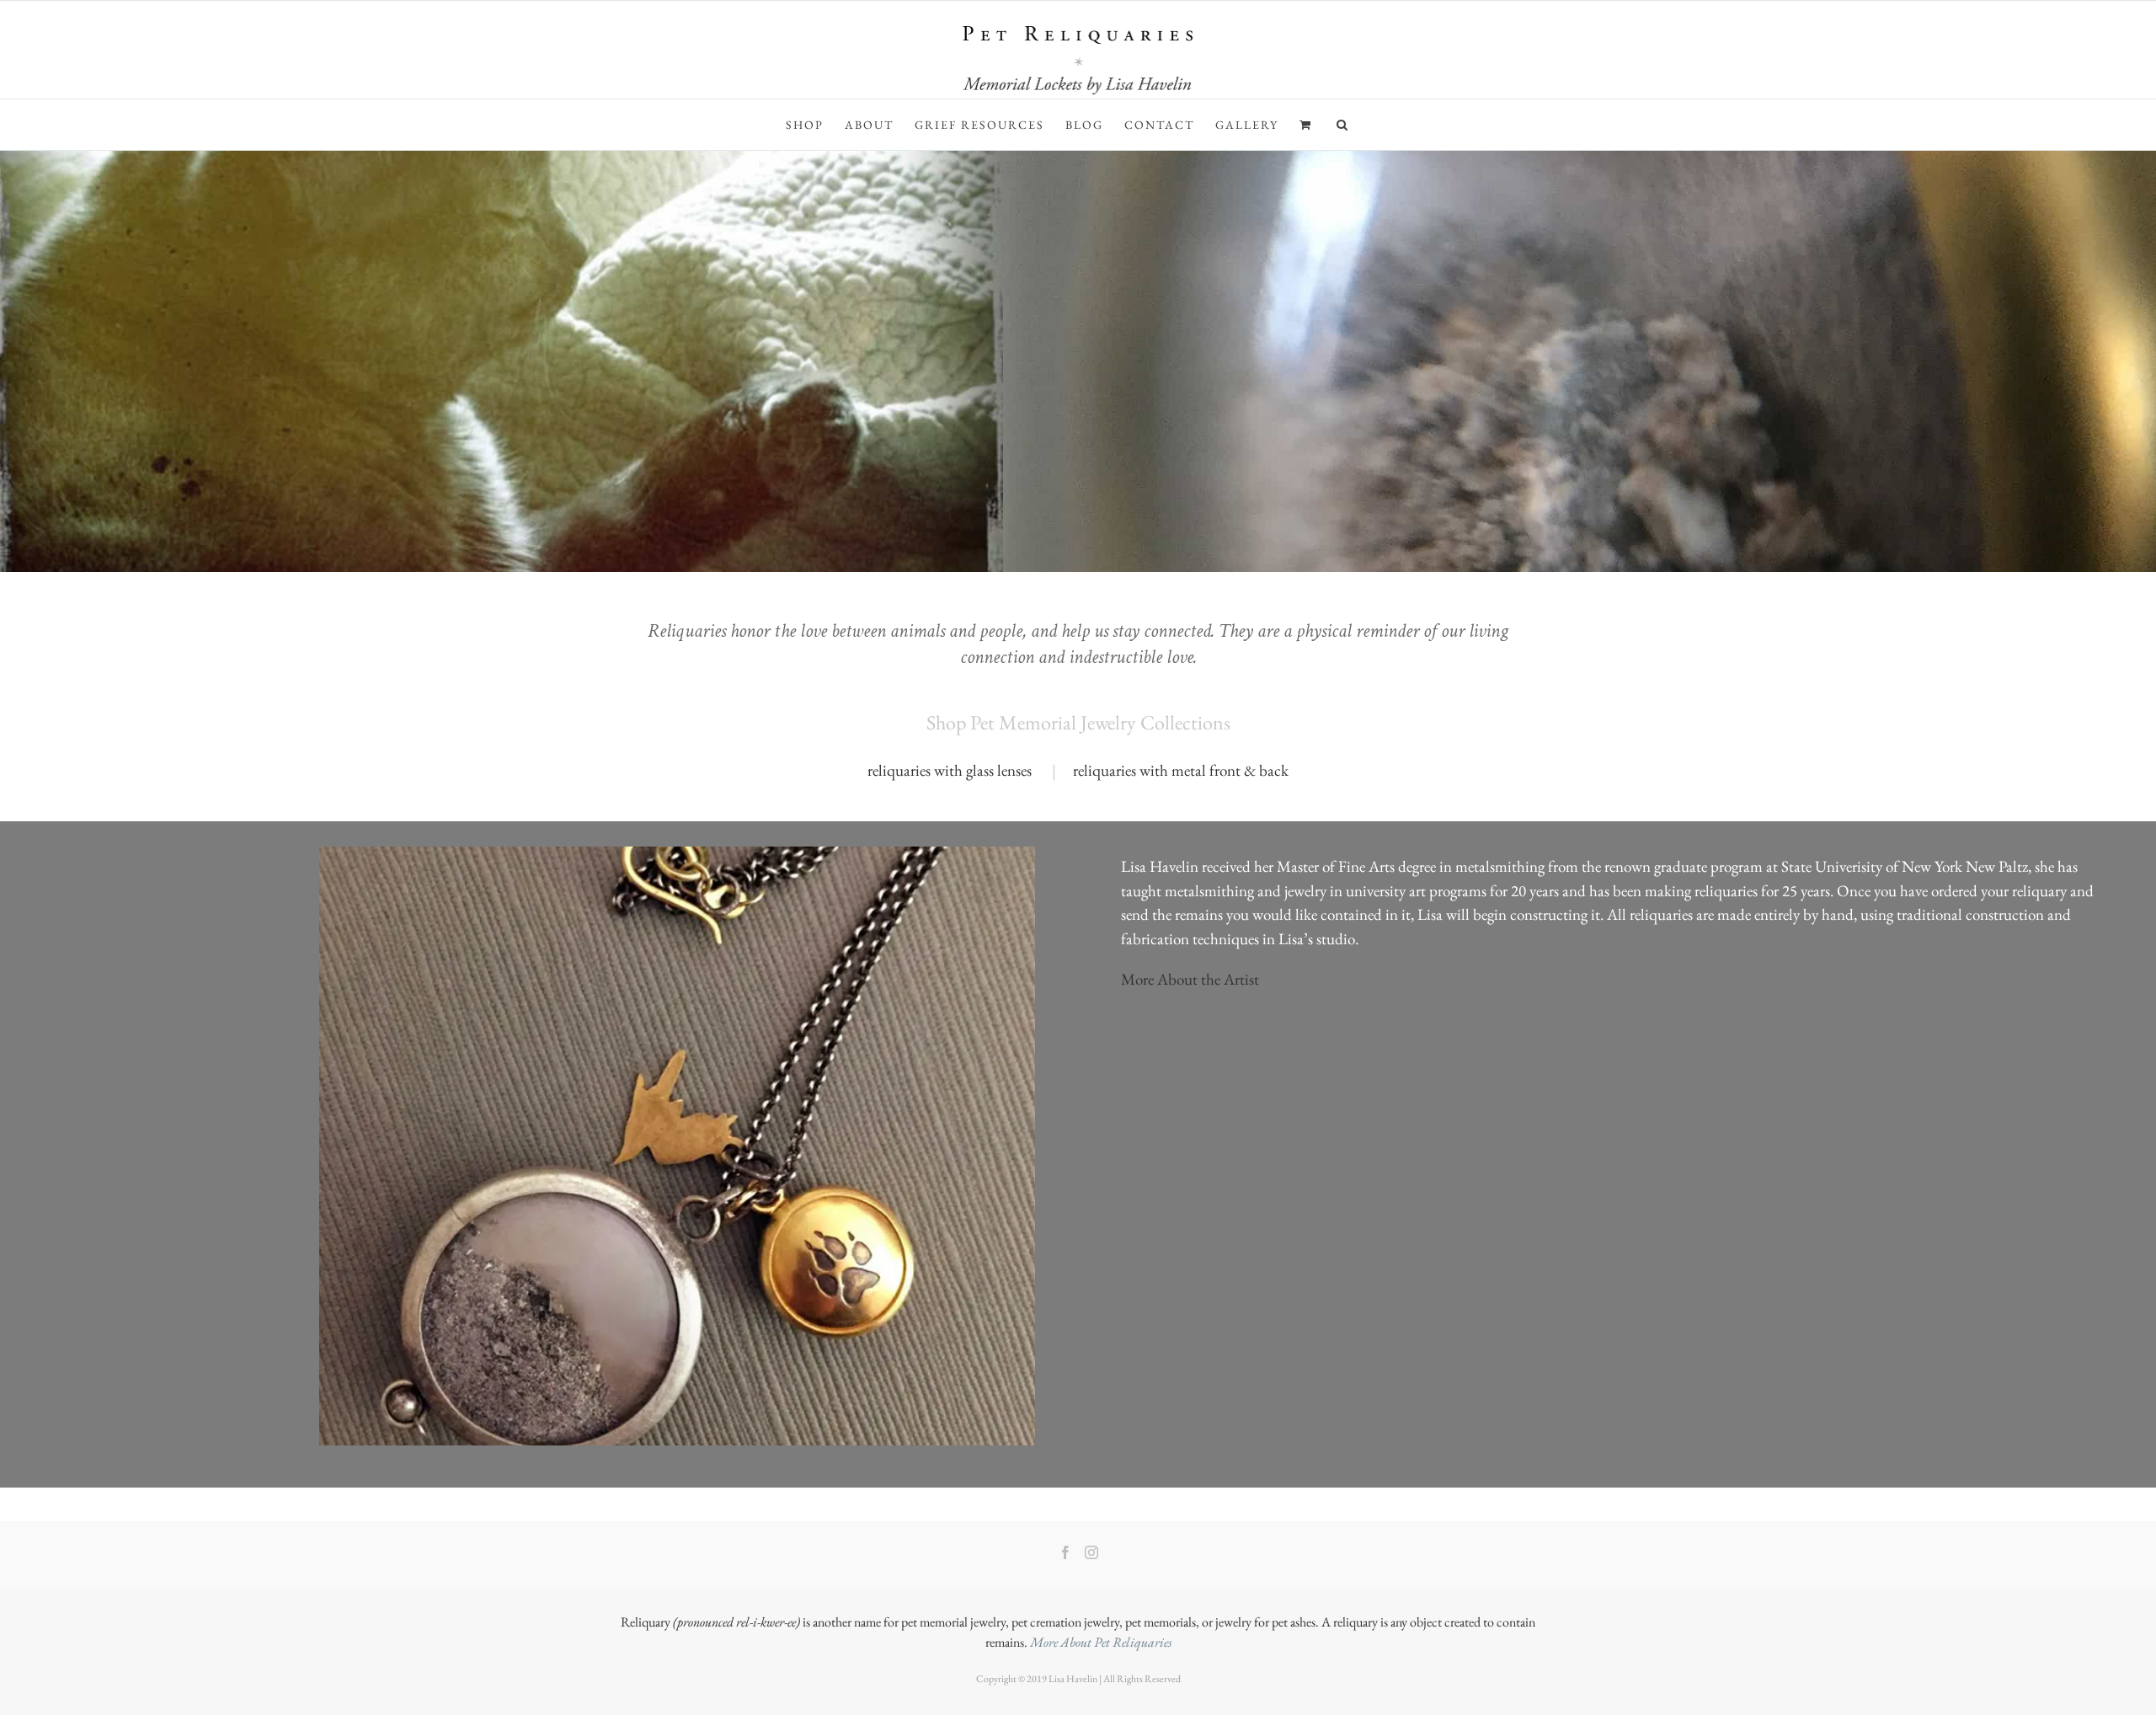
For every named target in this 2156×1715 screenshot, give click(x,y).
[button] (1343, 125)
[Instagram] (1091, 1552)
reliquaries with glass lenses (950, 770)
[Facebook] (1065, 1552)
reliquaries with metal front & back (1181, 770)
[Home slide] (1078, 361)
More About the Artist (1190, 979)
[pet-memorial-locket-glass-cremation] (677, 855)
